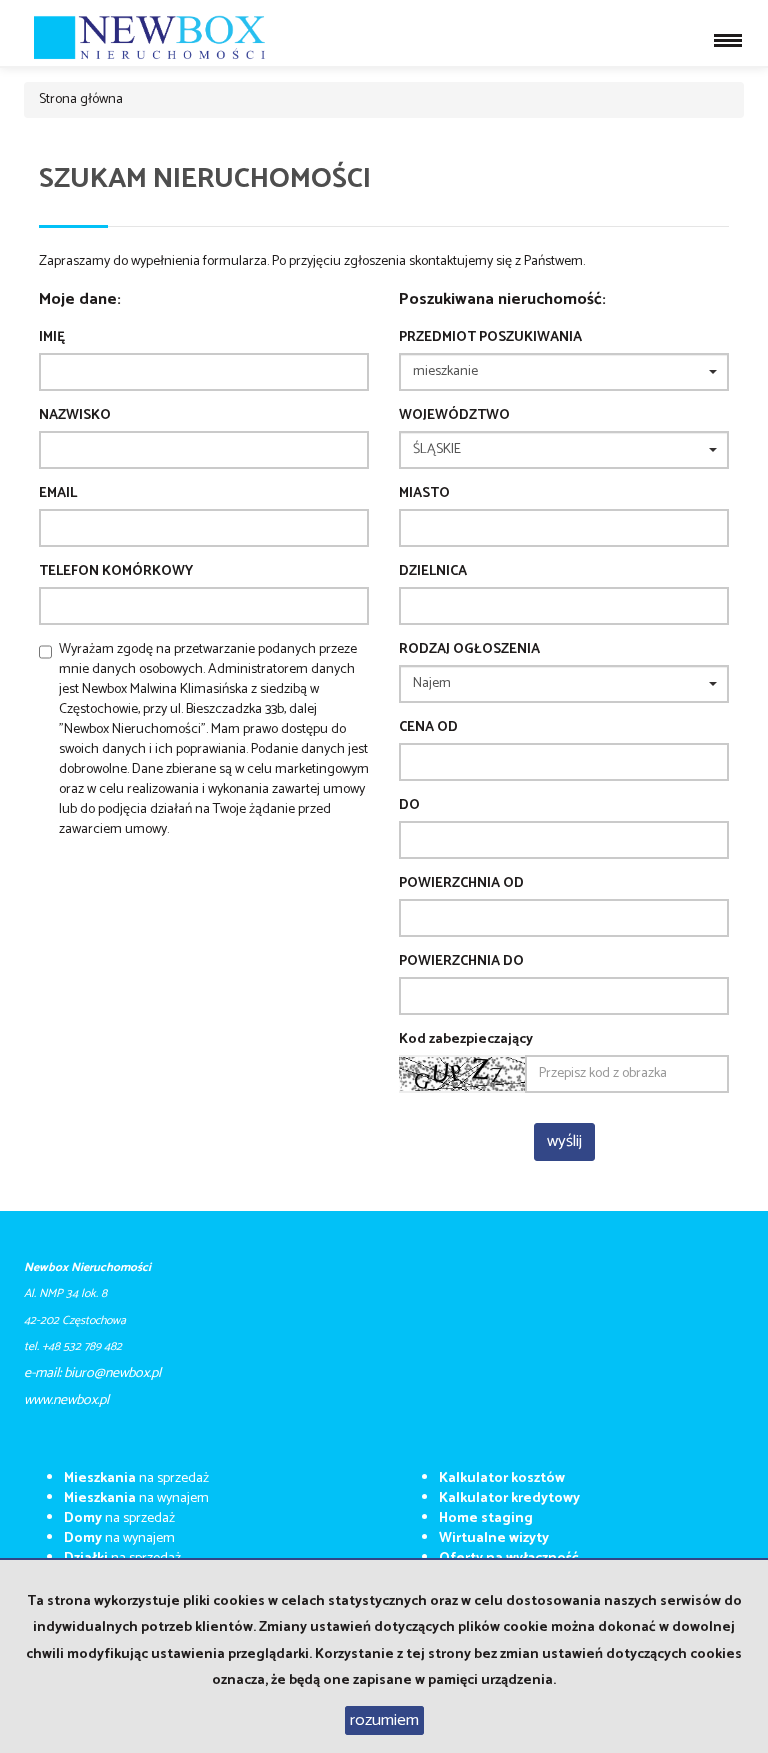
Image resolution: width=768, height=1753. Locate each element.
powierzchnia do (461, 962)
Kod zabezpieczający (466, 1040)
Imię (52, 338)
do (409, 806)
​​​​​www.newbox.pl (66, 1400)
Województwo (454, 416)
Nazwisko (75, 416)
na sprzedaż (136, 1478)
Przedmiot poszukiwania (490, 338)
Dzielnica (433, 572)
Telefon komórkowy (116, 572)
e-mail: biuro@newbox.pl (92, 1373)
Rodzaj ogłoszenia (469, 650)
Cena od (428, 728)
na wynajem (136, 1498)
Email (58, 494)
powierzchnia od (461, 884)
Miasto (424, 494)
